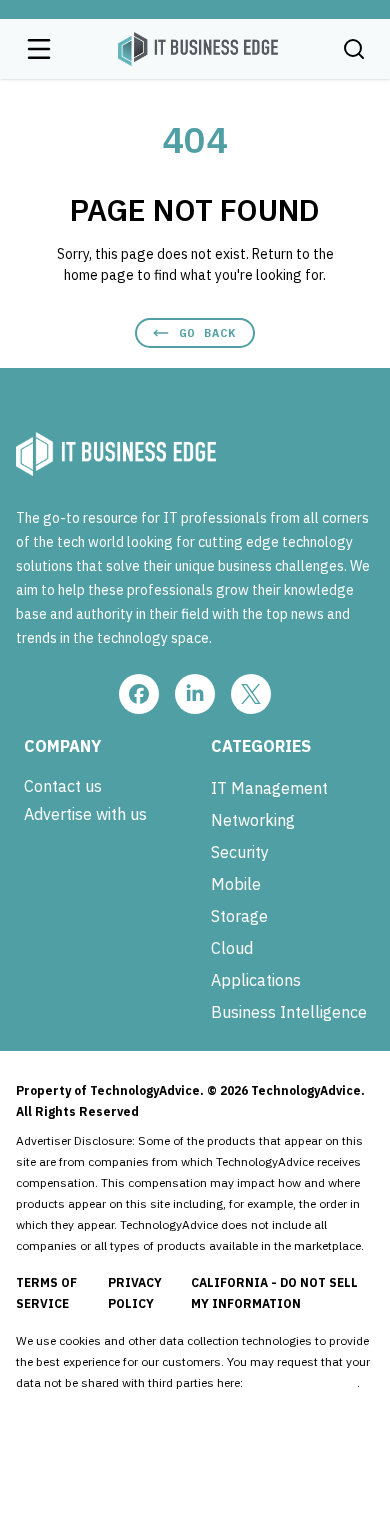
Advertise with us (85, 814)
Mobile (236, 884)
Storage (239, 916)
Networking (253, 820)
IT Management (269, 788)
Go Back (207, 332)
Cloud (232, 948)
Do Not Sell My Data (301, 1382)
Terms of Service (46, 1293)
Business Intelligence (289, 1012)
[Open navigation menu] (39, 49)
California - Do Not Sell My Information (274, 1293)
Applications (256, 980)
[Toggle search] (354, 49)
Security (240, 852)
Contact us (63, 786)
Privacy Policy (135, 1293)
